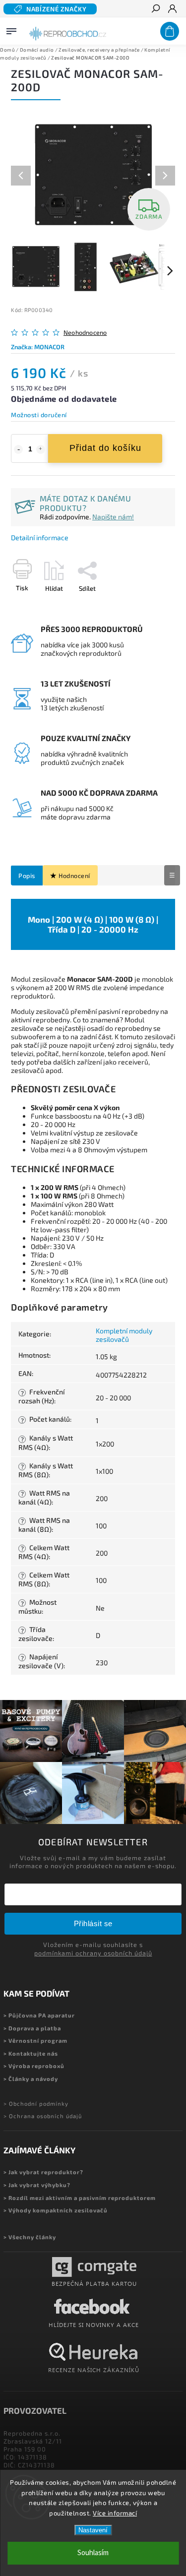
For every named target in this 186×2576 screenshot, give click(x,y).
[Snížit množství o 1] (18, 449)
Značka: (38, 347)
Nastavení (93, 2530)
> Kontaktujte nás (31, 2053)
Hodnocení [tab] (74, 876)
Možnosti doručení (39, 415)
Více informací (115, 2513)
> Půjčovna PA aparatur (39, 2015)
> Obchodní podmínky (36, 2104)
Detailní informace (40, 537)
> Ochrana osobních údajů (43, 2116)
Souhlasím (93, 2553)
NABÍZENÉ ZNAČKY (57, 9)
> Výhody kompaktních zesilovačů (56, 2210)
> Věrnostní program (35, 2041)
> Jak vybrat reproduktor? (43, 2172)
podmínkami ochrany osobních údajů (93, 1953)
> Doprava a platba (32, 2028)
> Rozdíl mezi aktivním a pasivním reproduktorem (80, 2198)
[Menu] (11, 29)
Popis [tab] (27, 876)
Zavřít (150, 606)
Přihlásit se (93, 1923)
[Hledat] (155, 9)
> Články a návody (31, 2079)
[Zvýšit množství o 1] (41, 449)
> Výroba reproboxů (34, 2066)
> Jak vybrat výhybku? (37, 2185)
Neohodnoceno (85, 333)
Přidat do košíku (105, 448)
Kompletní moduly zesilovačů (124, 1335)
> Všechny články (30, 2237)
